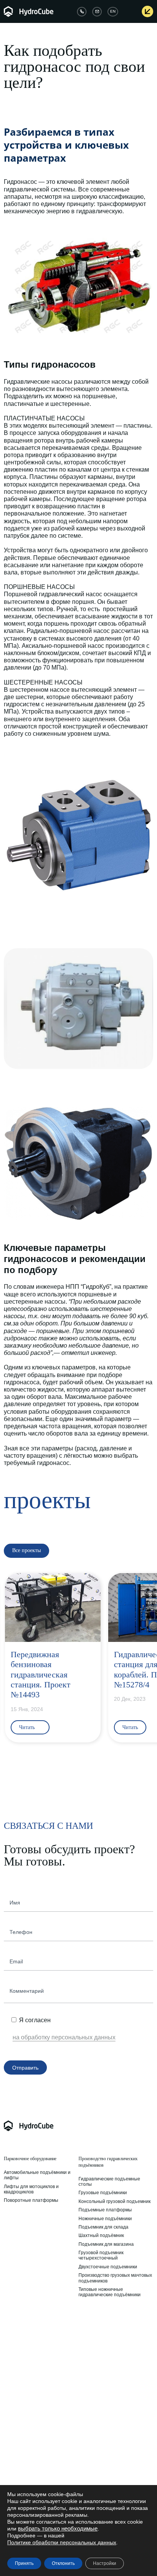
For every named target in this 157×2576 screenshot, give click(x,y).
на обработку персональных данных (64, 2037)
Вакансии (14, 2441)
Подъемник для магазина (106, 2244)
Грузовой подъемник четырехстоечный (101, 2255)
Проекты (88, 2449)
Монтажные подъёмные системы (40, 2371)
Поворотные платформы (31, 2200)
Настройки (105, 2563)
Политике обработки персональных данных (62, 2542)
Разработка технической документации (105, 2393)
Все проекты (92, 2458)
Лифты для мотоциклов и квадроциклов (31, 2189)
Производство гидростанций (35, 2337)
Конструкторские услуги (104, 2337)
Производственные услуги (107, 2368)
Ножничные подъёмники (105, 2219)
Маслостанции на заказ (30, 2354)
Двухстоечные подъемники (108, 2267)
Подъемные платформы (105, 2210)
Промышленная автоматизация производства (113, 2379)
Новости (88, 2441)
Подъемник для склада (103, 2227)
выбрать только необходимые (58, 2529)
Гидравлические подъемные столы (109, 2182)
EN (113, 11)
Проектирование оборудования (113, 2359)
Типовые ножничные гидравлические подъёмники (110, 2292)
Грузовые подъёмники (103, 2193)
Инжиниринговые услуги (103, 2323)
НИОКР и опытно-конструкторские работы (116, 2348)
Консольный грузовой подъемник (115, 2201)
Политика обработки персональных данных (28, 2452)
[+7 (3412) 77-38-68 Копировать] (82, 12)
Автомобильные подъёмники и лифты (37, 2175)
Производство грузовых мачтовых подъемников (115, 2278)
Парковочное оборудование (30, 2159)
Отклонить (63, 2563)
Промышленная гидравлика (30, 2323)
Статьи (86, 2433)
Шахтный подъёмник (101, 2235)
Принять (24, 2563)
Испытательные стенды (30, 2380)
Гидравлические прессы (30, 2362)
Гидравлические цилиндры (33, 2345)
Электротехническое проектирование (101, 2407)
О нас (10, 2433)
